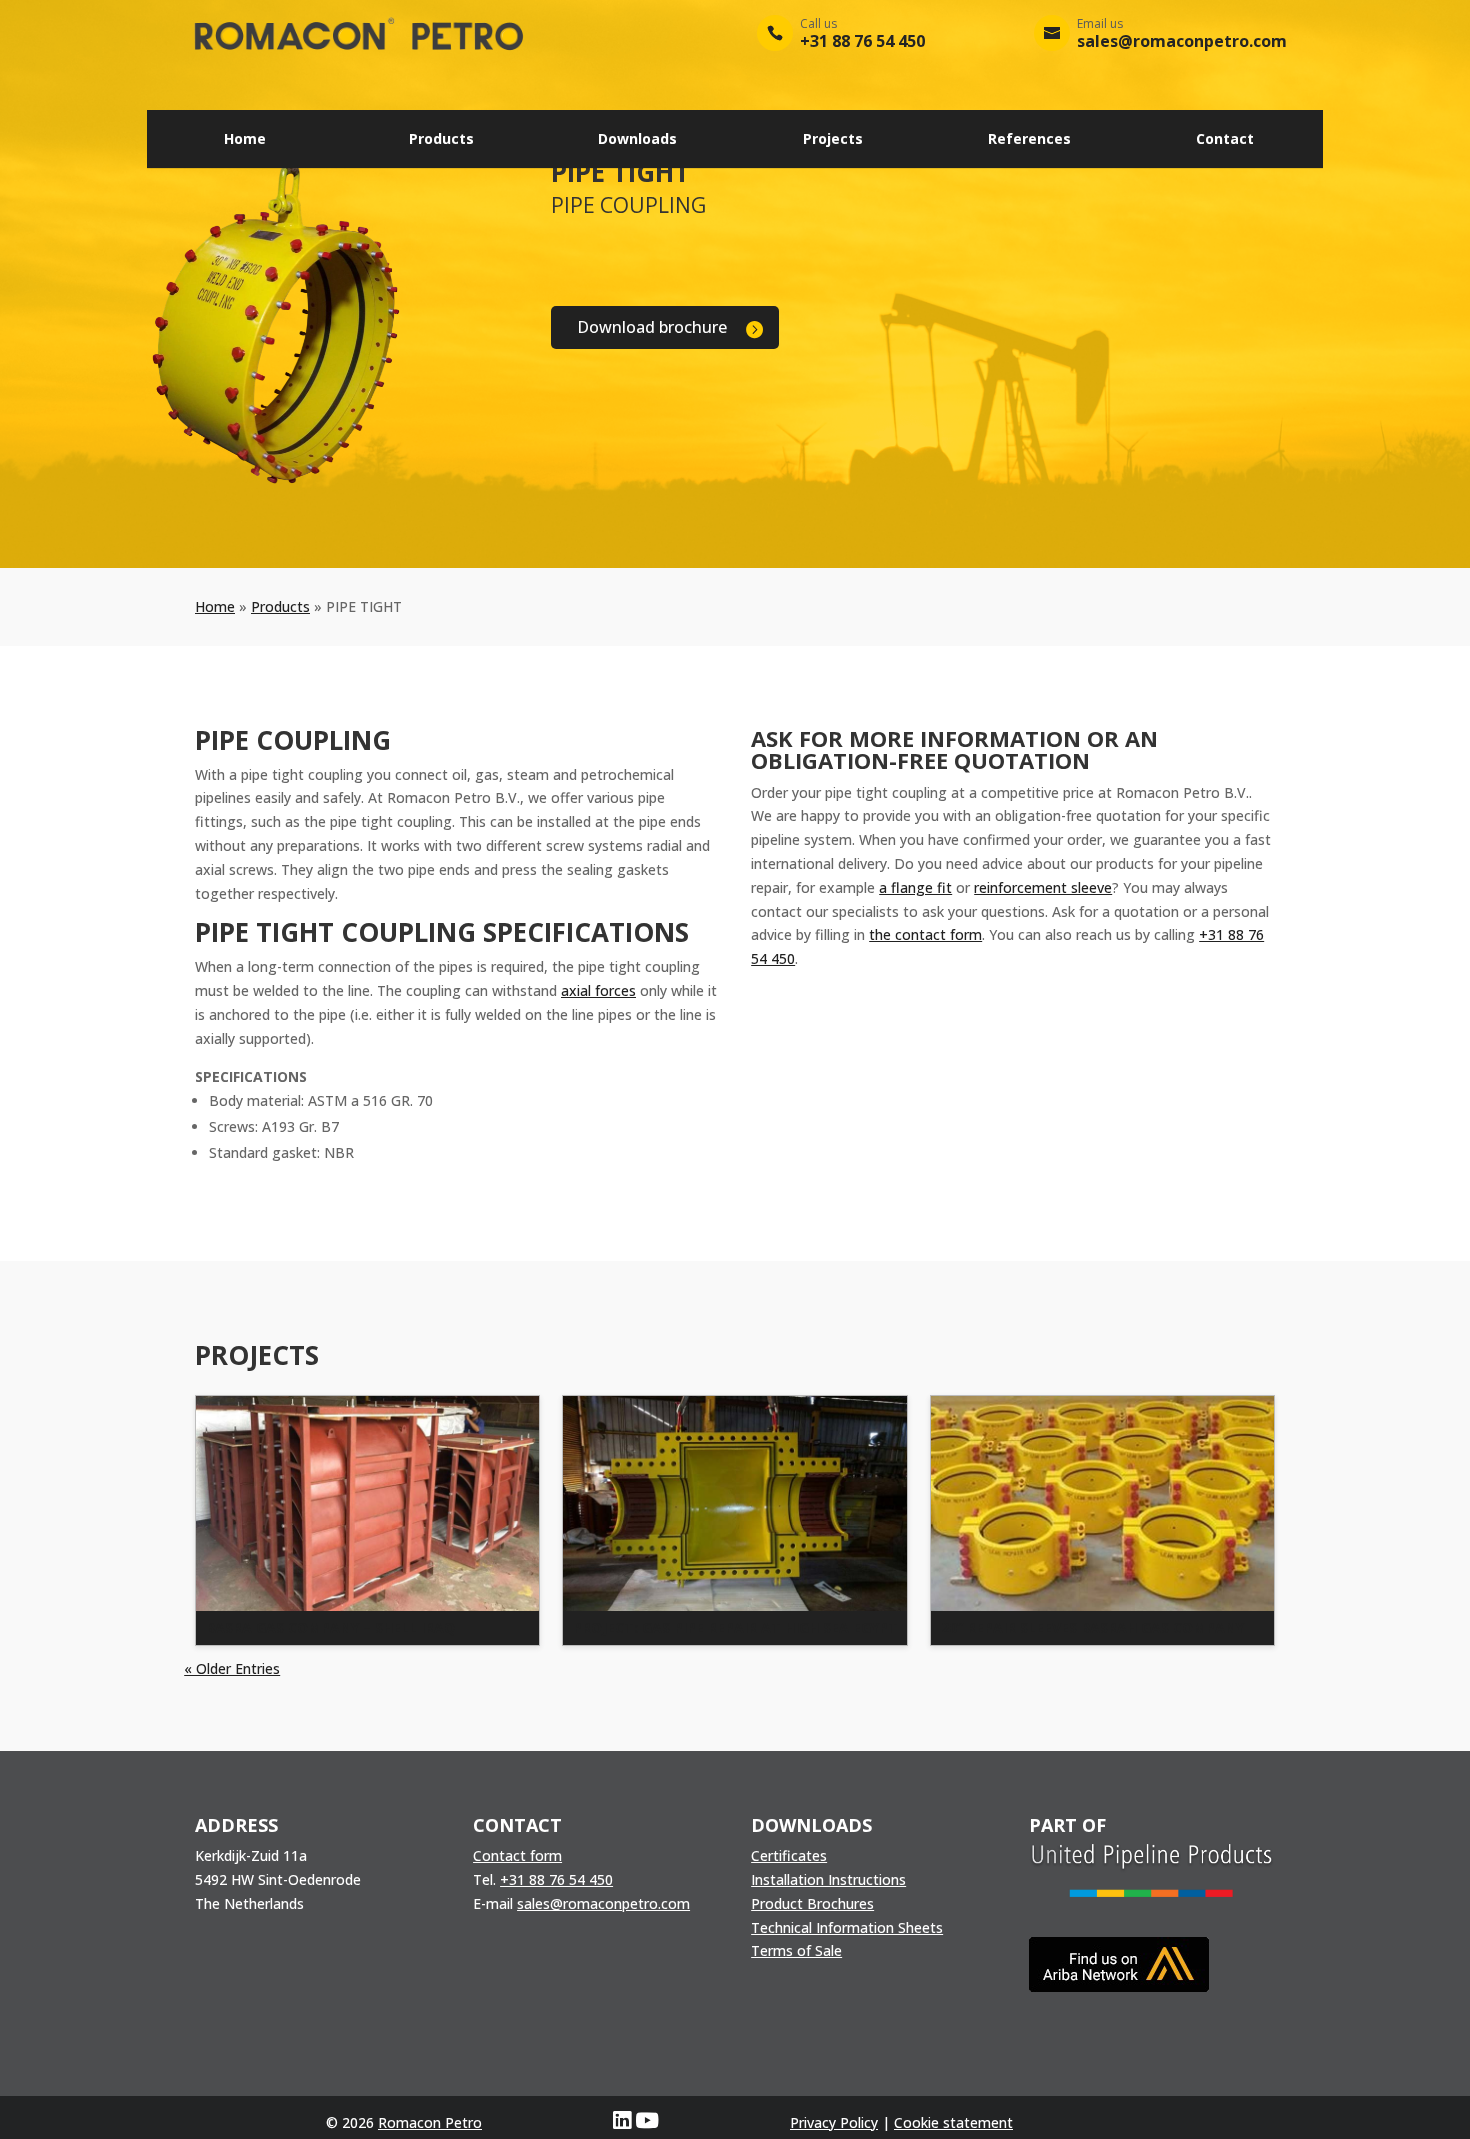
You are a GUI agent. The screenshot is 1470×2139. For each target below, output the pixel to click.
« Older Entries (232, 1668)
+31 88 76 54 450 (556, 1879)
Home (245, 138)
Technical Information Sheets (847, 1927)
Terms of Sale (796, 1950)
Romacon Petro (430, 2122)
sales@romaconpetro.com (603, 1903)
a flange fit (915, 887)
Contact (1225, 138)
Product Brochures (812, 1903)
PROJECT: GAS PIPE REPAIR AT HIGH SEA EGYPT (735, 1627)
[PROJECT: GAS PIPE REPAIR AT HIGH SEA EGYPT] (734, 1504)
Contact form (517, 1855)
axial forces (598, 990)
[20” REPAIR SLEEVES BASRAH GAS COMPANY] (1102, 1504)
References (1029, 138)
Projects (833, 138)
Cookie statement (953, 2122)
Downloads (637, 138)
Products (441, 138)
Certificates (789, 1855)
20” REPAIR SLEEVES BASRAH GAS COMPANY (1092, 1627)
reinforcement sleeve (1043, 887)
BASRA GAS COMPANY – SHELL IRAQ (330, 1627)
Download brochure (652, 327)
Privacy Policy (834, 2122)
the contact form (925, 934)
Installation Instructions (828, 1879)
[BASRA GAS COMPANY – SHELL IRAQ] (367, 1504)
